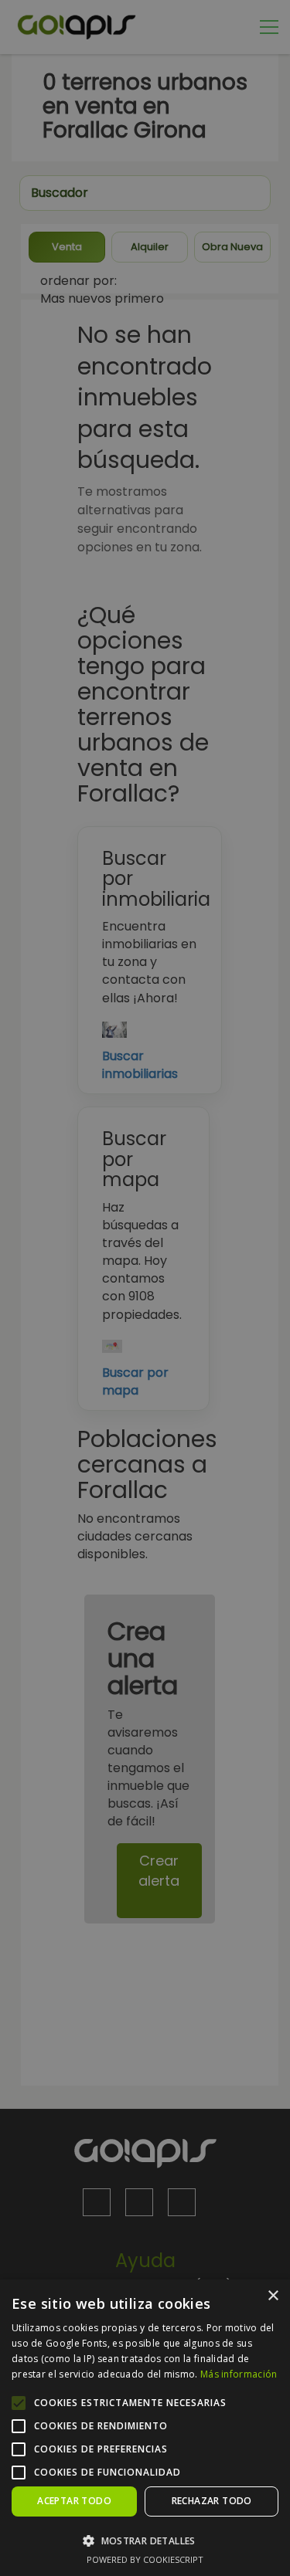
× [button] (273, 2296)
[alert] (145, 1288)
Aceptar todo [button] (74, 2501)
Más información (239, 2374)
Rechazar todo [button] (212, 2501)
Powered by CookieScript (145, 2559)
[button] (145, 2540)
